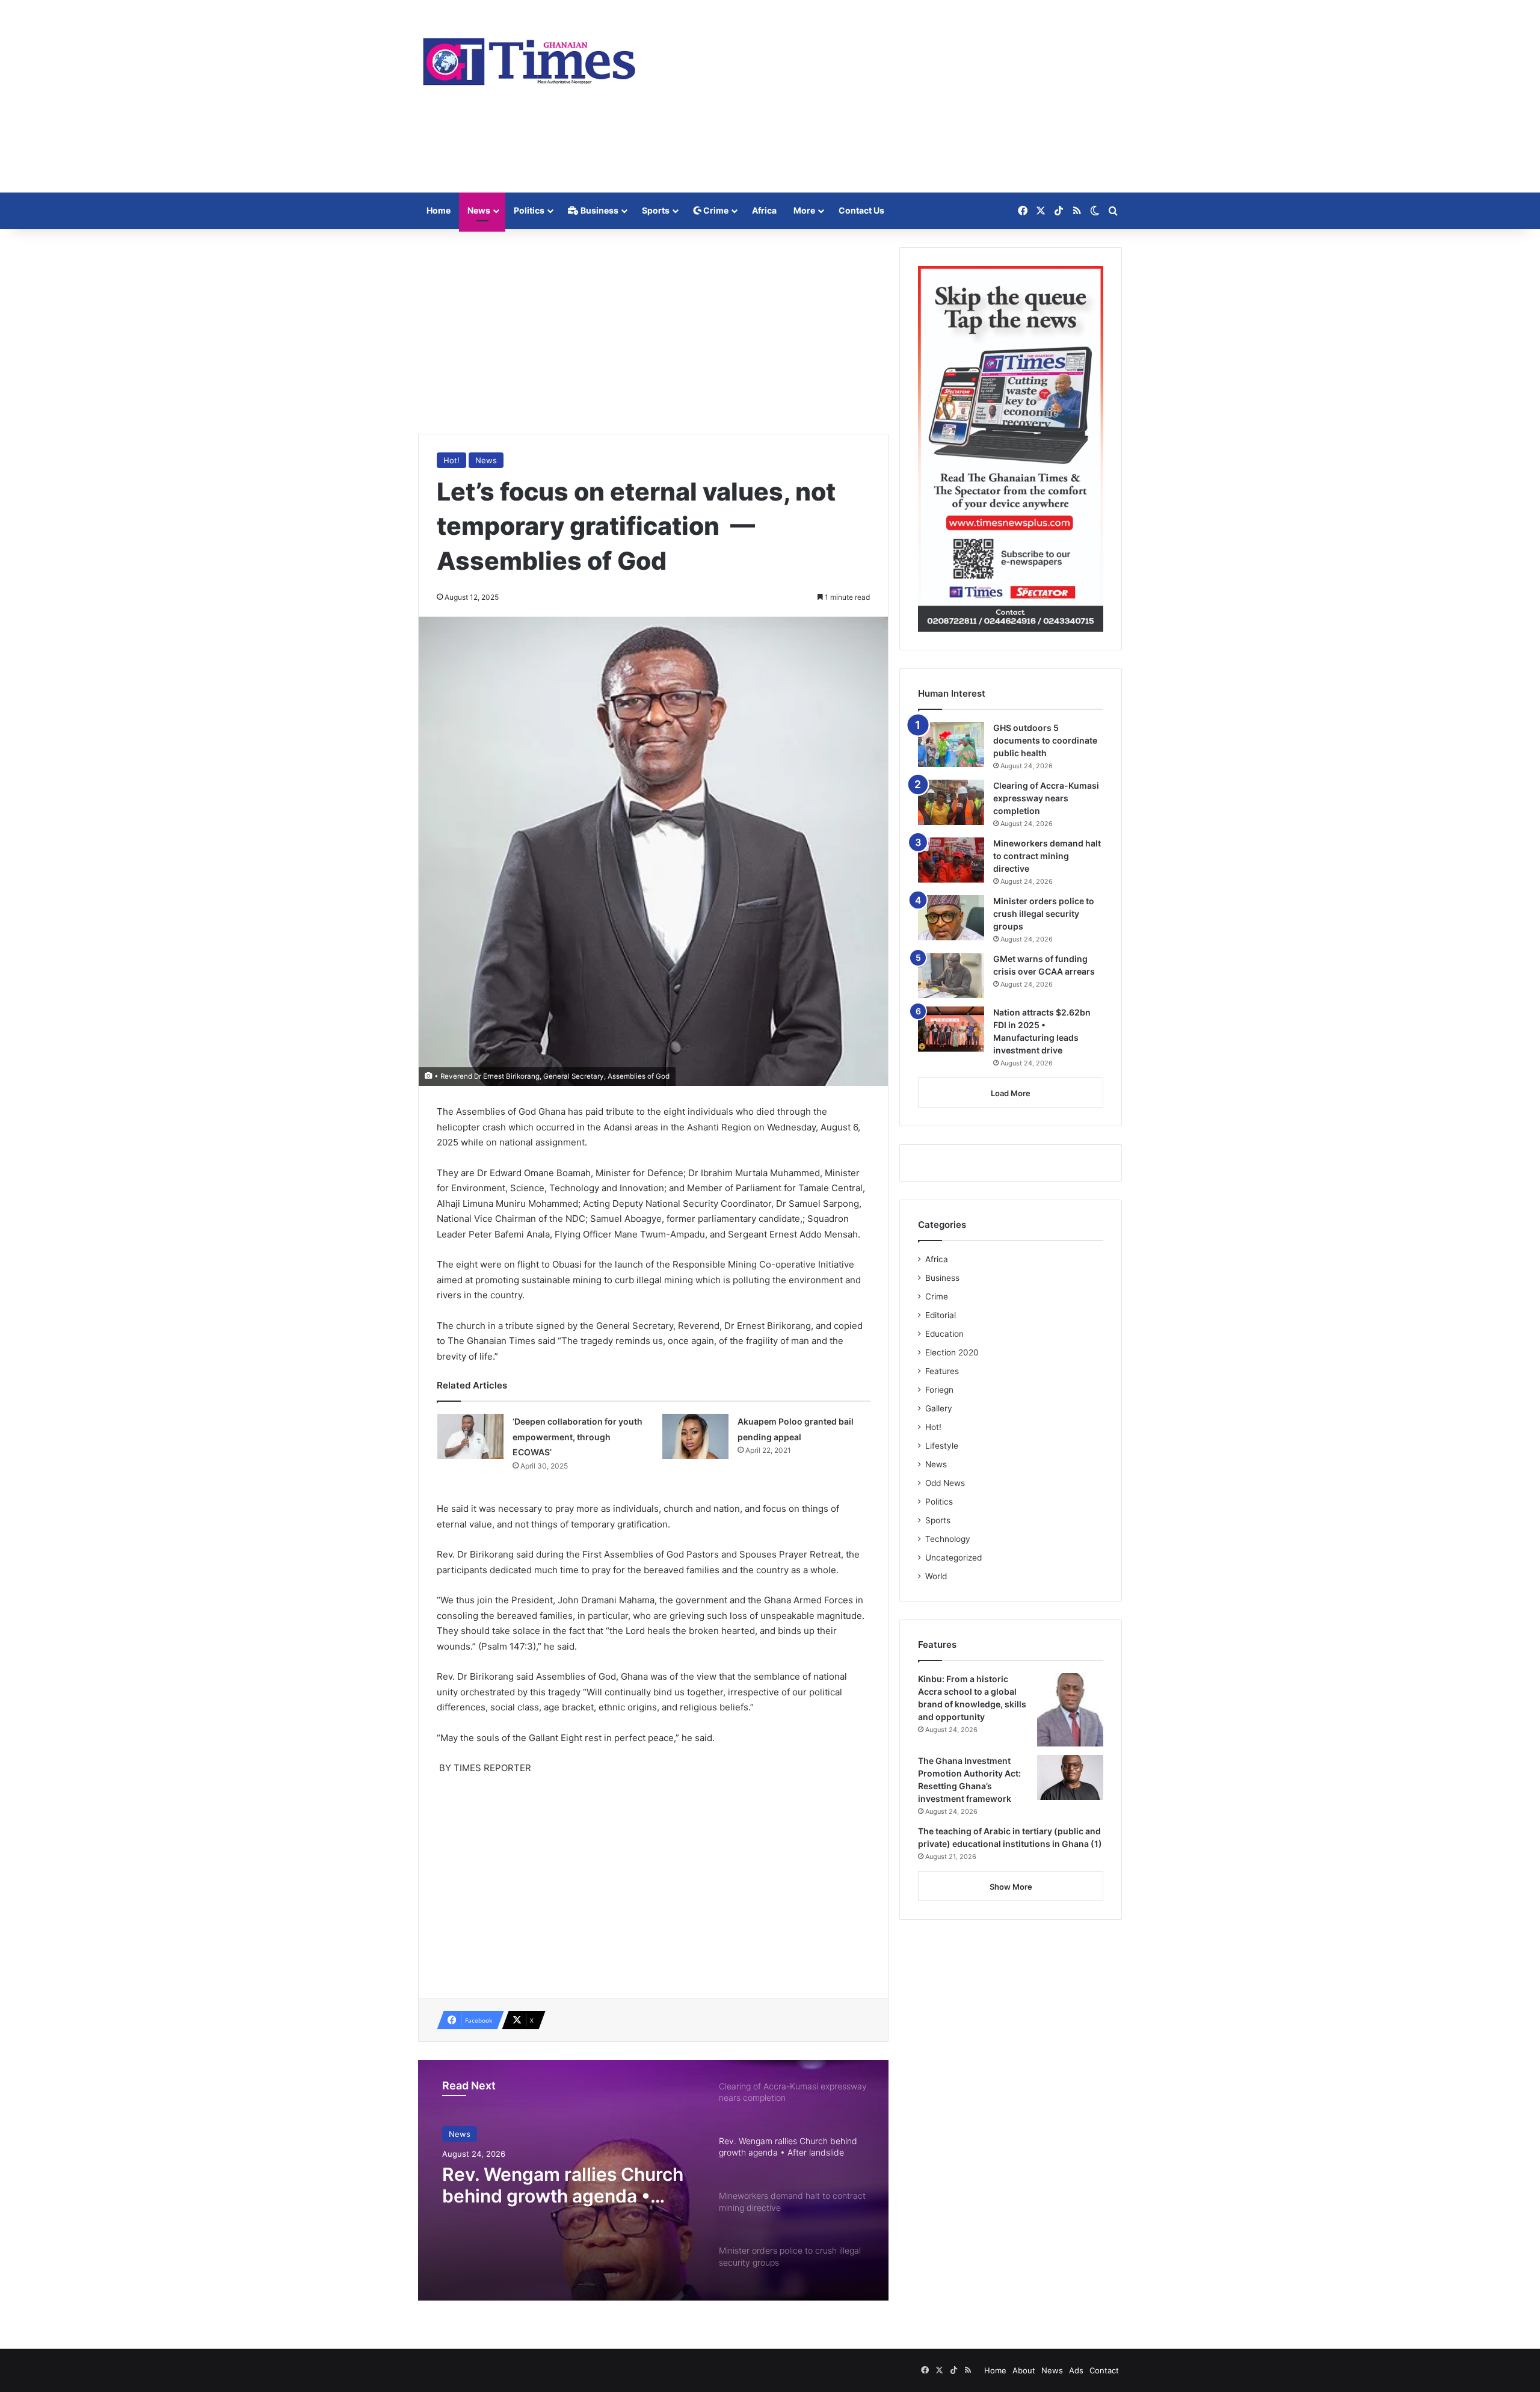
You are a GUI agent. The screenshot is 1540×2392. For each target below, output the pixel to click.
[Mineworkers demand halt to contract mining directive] (951, 860)
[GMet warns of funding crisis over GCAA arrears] (951, 976)
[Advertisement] (890, 96)
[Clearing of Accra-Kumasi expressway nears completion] (951, 802)
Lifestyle (942, 1446)
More (804, 210)
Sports (656, 210)
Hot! (451, 460)
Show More (1011, 1887)
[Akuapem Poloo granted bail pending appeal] (695, 1436)
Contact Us (861, 210)
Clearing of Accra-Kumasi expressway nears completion (1046, 798)
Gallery (939, 1408)
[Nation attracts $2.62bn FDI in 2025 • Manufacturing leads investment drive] (951, 1029)
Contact (1104, 2370)
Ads (1076, 2370)
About (1024, 2370)
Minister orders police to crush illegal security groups (1044, 914)
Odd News (945, 1483)
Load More (1011, 1093)
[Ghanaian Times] (529, 58)
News (479, 210)
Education (944, 1334)
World (936, 1576)
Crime (715, 210)
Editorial (941, 1315)
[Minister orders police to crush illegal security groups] (951, 918)
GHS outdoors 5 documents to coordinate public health (1045, 740)
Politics (529, 210)
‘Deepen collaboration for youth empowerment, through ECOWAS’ (577, 1437)
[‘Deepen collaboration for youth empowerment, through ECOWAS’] (470, 1436)
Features (942, 1371)
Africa (764, 210)
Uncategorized (953, 1558)
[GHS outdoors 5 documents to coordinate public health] (951, 744)
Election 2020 (952, 1352)
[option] (653, 2180)
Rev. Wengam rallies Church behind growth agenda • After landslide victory (563, 2185)
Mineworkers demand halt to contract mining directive (1047, 856)
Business (599, 210)
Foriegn (939, 1390)
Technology (948, 1539)
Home (439, 210)
